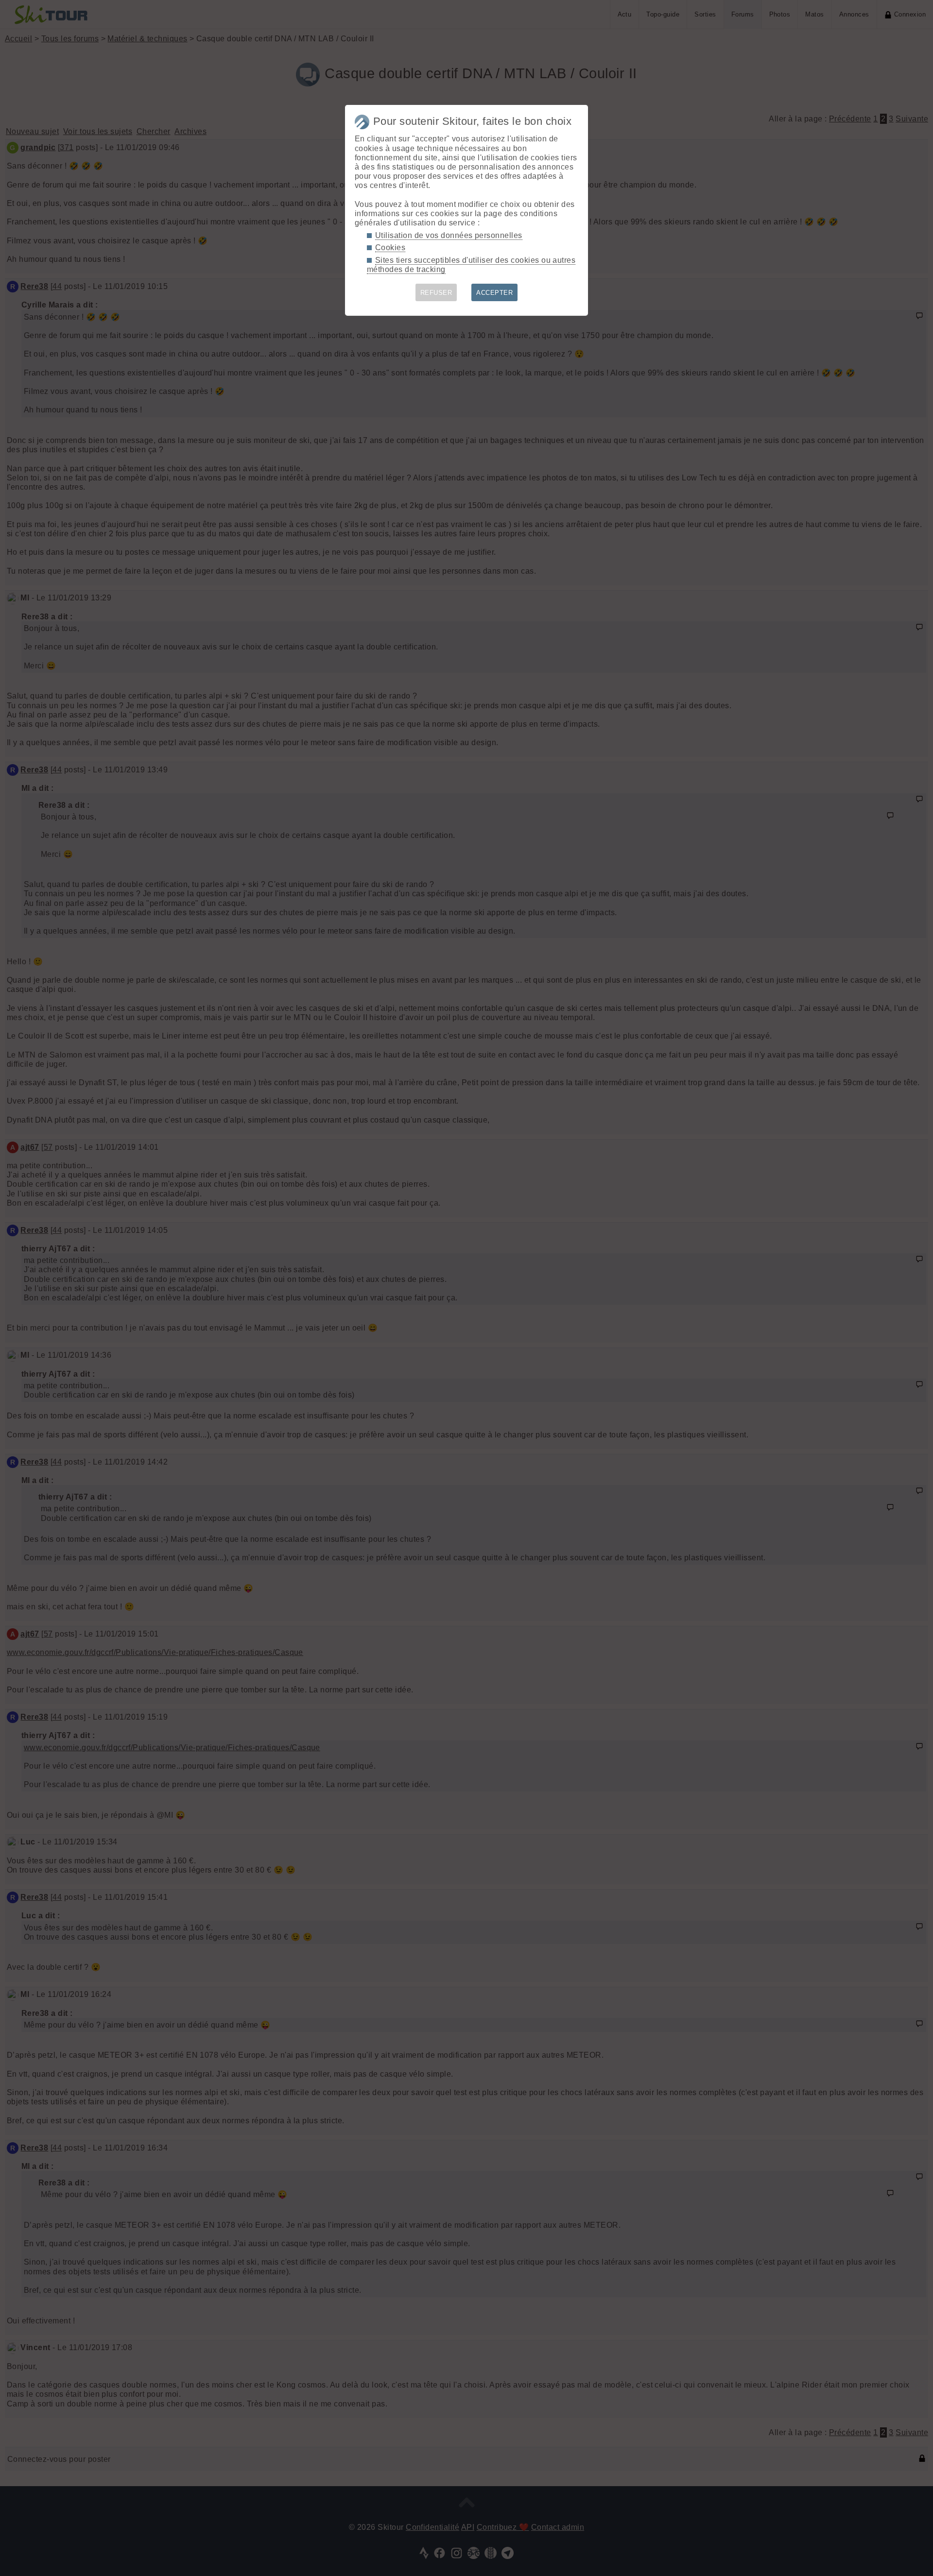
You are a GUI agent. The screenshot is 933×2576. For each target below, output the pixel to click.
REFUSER (436, 293)
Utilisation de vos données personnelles (449, 235)
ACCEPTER (494, 293)
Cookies (390, 247)
